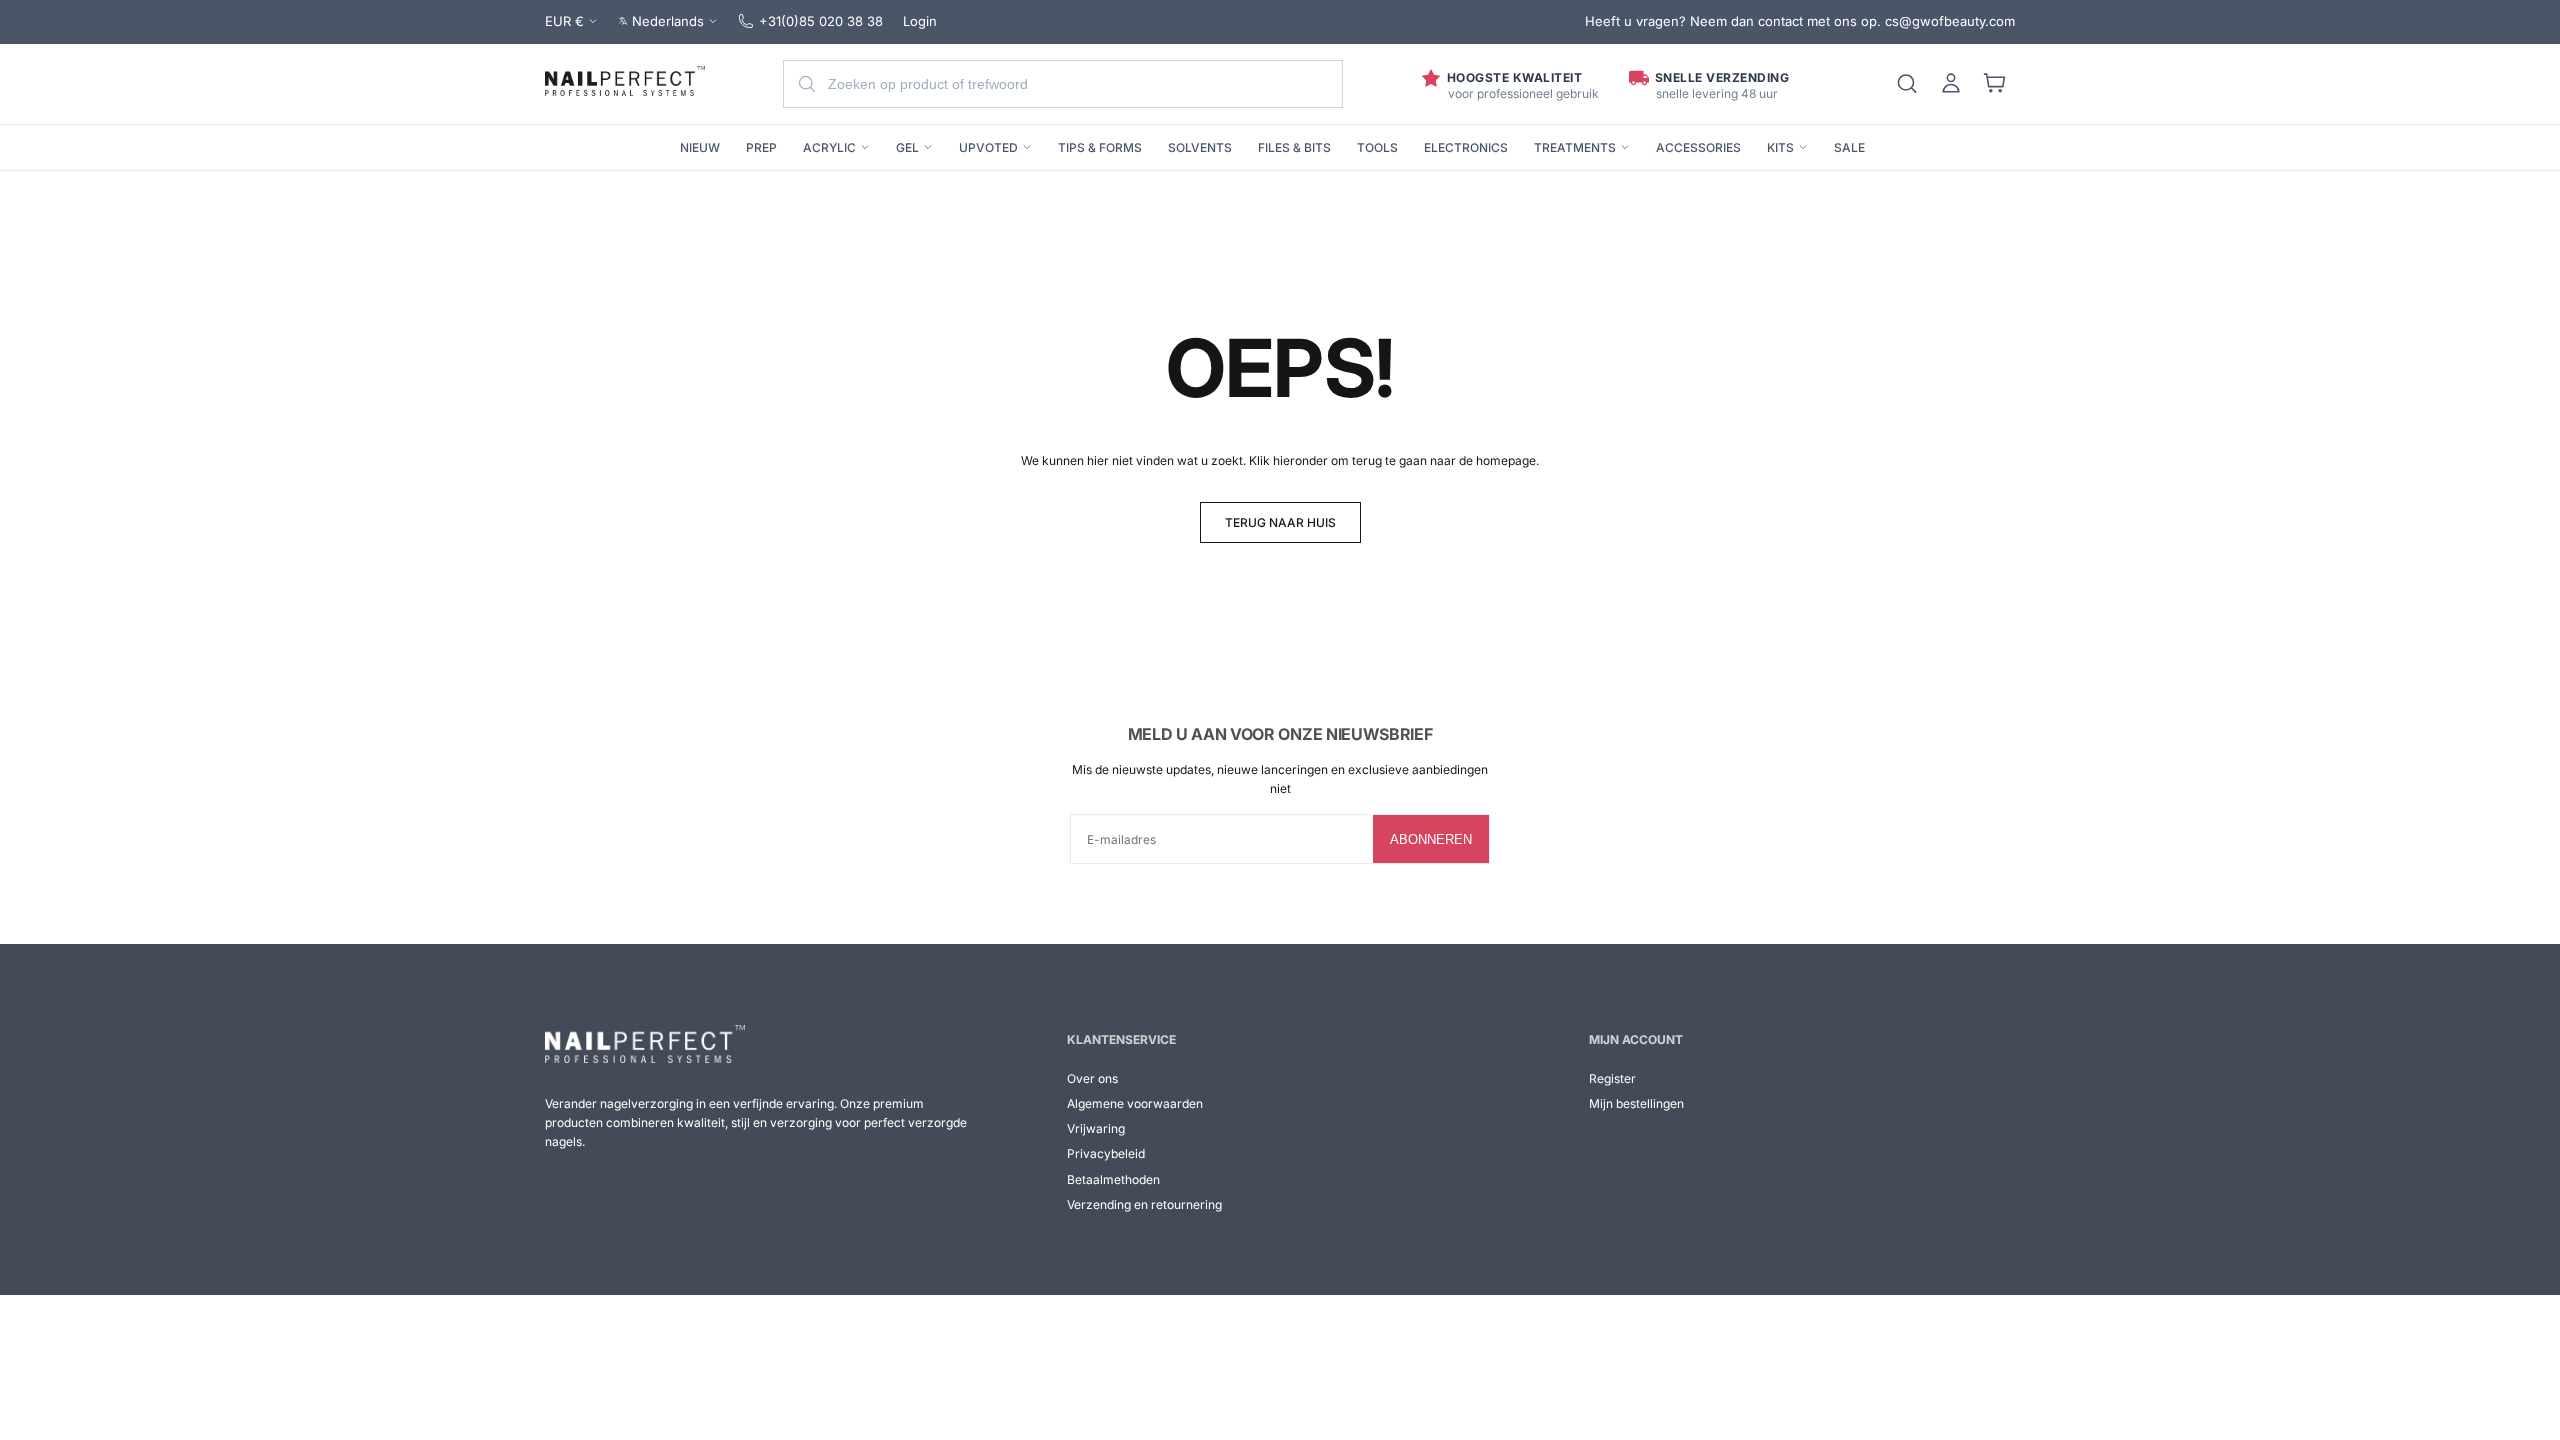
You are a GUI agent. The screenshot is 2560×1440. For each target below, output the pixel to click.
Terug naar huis (1280, 522)
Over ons (1092, 1078)
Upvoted (988, 147)
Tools (1377, 147)
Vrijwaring (1096, 1128)
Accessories (1698, 147)
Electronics (1466, 147)
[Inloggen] (1951, 84)
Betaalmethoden (1113, 1179)
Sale (1849, 147)
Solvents (1200, 147)
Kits (1780, 147)
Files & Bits (1294, 147)
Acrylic (829, 147)
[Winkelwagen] (1995, 84)
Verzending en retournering (1144, 1204)
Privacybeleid (1106, 1153)
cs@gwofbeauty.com (1950, 21)
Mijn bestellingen (1636, 1103)
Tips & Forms (1100, 147)
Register (1612, 1078)
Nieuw (700, 147)
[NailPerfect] (645, 1044)
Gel (907, 147)
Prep (761, 147)
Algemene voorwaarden (1135, 1103)
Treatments (1575, 147)
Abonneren (1431, 839)
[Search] (1907, 84)
